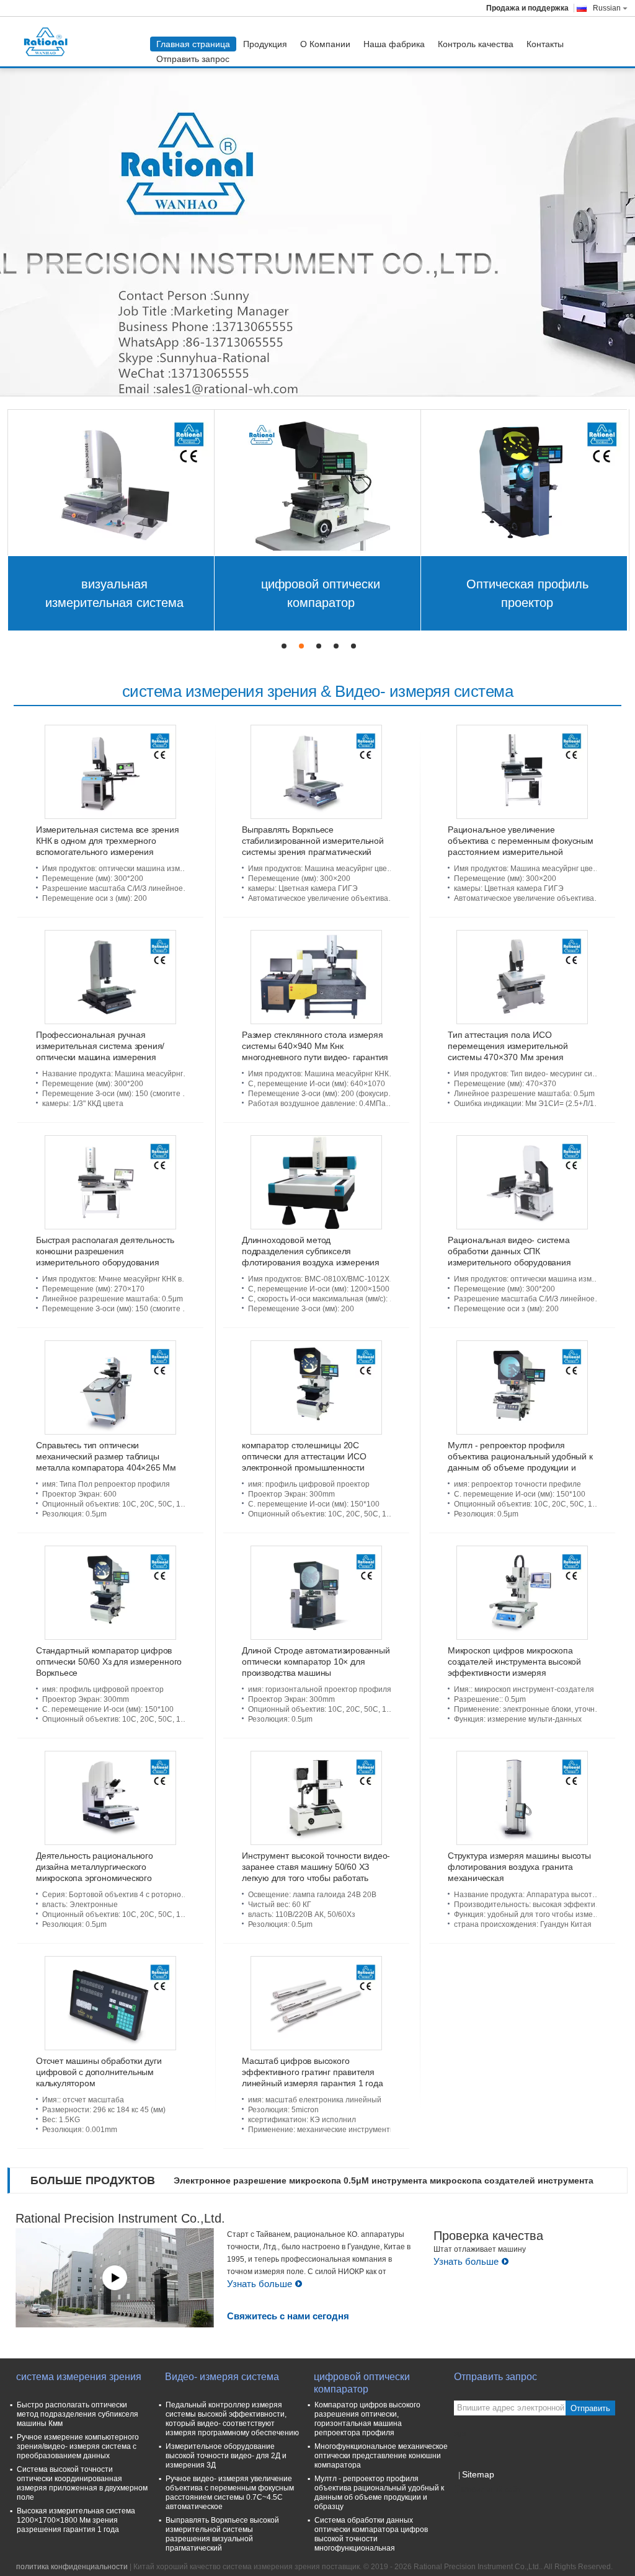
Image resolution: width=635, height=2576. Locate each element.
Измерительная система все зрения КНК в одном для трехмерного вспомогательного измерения (108, 841)
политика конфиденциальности (72, 2567)
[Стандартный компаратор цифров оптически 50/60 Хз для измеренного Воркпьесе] (110, 1593)
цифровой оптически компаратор (321, 593)
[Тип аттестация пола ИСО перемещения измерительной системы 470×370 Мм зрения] (522, 977)
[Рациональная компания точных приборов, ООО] (115, 2278)
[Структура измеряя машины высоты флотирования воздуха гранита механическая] (522, 1798)
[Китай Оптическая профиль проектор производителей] (524, 482)
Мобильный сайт (491, 2490)
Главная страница (193, 44)
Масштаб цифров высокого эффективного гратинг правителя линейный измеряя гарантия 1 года (313, 2072)
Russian (607, 8)
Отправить (590, 2408)
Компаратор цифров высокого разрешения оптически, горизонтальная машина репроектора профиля (367, 2419)
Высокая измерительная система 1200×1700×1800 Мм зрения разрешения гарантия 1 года (76, 2520)
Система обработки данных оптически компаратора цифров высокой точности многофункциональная (371, 2534)
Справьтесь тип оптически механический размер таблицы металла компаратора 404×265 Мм (106, 1456)
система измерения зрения (79, 2377)
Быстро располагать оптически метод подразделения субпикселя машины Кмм (78, 2414)
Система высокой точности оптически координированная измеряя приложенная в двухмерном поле (82, 2483)
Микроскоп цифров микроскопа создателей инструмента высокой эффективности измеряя (514, 1662)
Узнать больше (260, 2284)
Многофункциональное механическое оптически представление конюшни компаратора (381, 2456)
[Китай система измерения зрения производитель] (49, 42)
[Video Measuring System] (317, 226)
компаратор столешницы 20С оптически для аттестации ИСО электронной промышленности (304, 1456)
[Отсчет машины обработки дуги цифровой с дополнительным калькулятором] (110, 2003)
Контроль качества (476, 44)
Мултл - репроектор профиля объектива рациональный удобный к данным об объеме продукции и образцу (379, 2493)
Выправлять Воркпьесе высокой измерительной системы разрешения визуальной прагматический (222, 2534)
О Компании (325, 44)
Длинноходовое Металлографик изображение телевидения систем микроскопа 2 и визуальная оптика (390, 2180)
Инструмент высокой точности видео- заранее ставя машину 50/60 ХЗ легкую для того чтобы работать (316, 1867)
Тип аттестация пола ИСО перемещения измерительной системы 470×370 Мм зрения (508, 1046)
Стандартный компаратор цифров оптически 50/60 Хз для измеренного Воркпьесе (109, 1662)
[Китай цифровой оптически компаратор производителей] (318, 482)
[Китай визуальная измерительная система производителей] (111, 482)
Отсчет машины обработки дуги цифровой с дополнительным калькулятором (99, 2072)
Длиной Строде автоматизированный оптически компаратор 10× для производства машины (316, 1662)
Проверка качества (488, 2236)
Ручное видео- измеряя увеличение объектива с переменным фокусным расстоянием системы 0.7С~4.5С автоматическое (230, 2493)
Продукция (265, 44)
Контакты (545, 44)
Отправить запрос (193, 59)
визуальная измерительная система (114, 593)
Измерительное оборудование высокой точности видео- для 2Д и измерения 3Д (226, 2456)
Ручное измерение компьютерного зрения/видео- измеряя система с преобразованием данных (78, 2446)
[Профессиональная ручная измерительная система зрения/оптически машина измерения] (110, 977)
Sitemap (478, 2474)
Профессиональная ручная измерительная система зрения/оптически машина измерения (100, 1046)
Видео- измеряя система (222, 2377)
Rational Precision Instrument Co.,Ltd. (120, 2218)
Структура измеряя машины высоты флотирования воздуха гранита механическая (519, 1867)
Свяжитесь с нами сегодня (288, 2316)
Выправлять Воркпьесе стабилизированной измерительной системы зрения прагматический (313, 841)
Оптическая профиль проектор (527, 593)
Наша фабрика (394, 44)
